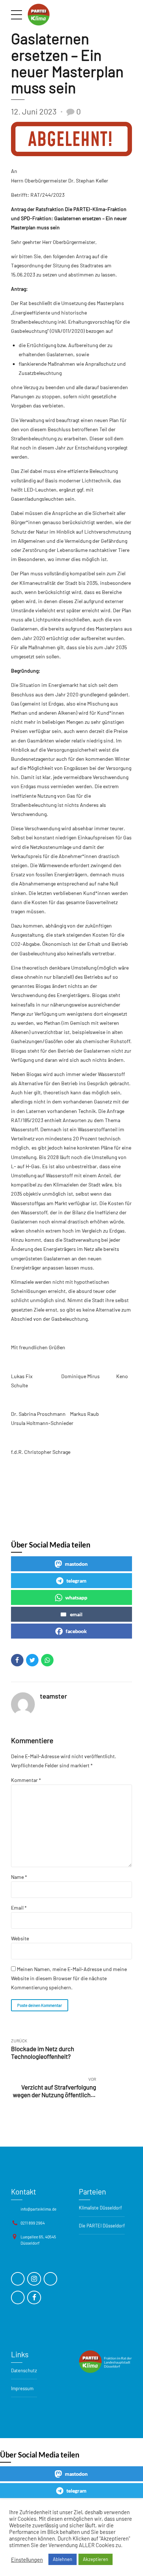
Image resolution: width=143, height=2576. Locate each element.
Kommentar (26, 1780)
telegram (76, 1581)
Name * (19, 1877)
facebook (76, 1631)
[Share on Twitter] (32, 1660)
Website (20, 1938)
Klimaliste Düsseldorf (100, 2208)
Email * (19, 1908)
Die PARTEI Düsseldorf (102, 2226)
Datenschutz (24, 2370)
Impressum (22, 2388)
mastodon (76, 1564)
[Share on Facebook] (17, 1660)
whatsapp (76, 1597)
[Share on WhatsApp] (47, 1660)
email (76, 1614)
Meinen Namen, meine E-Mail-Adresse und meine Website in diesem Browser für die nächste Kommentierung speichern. (69, 1978)
